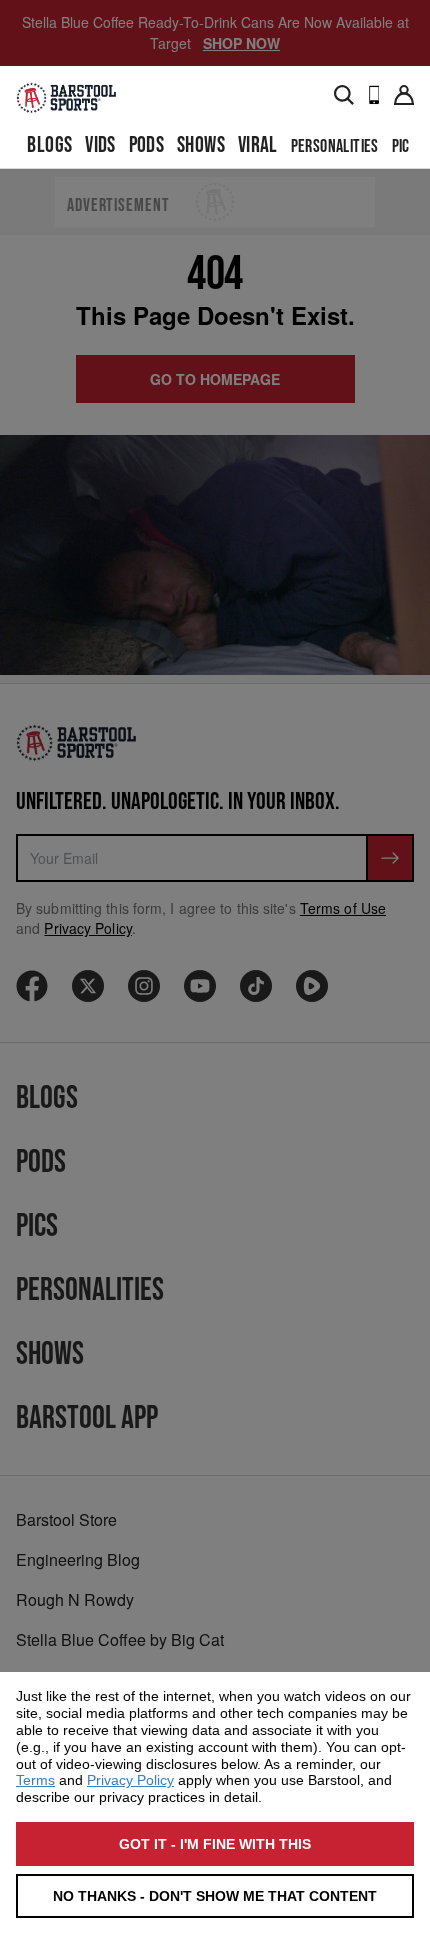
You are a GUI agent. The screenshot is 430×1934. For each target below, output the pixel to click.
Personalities (335, 146)
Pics (405, 146)
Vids (100, 145)
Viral (258, 145)
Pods (147, 145)
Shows (201, 145)
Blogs (49, 145)
